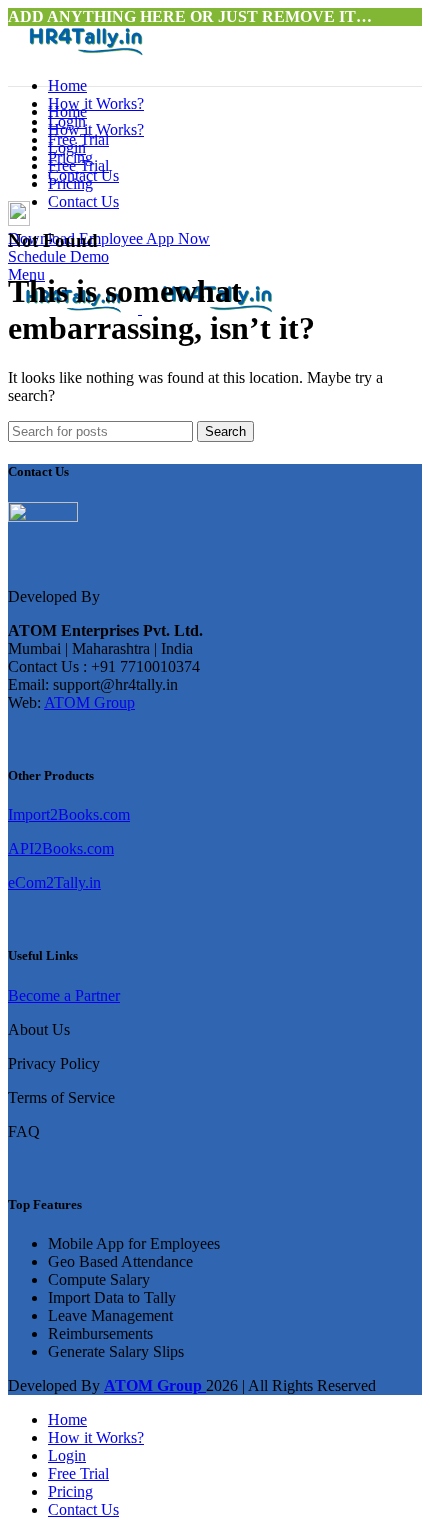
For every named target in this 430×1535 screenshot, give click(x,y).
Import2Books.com (69, 814)
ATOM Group (89, 702)
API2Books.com (61, 848)
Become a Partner (64, 995)
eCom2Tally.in (54, 882)
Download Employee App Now (109, 238)
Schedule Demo (58, 256)
